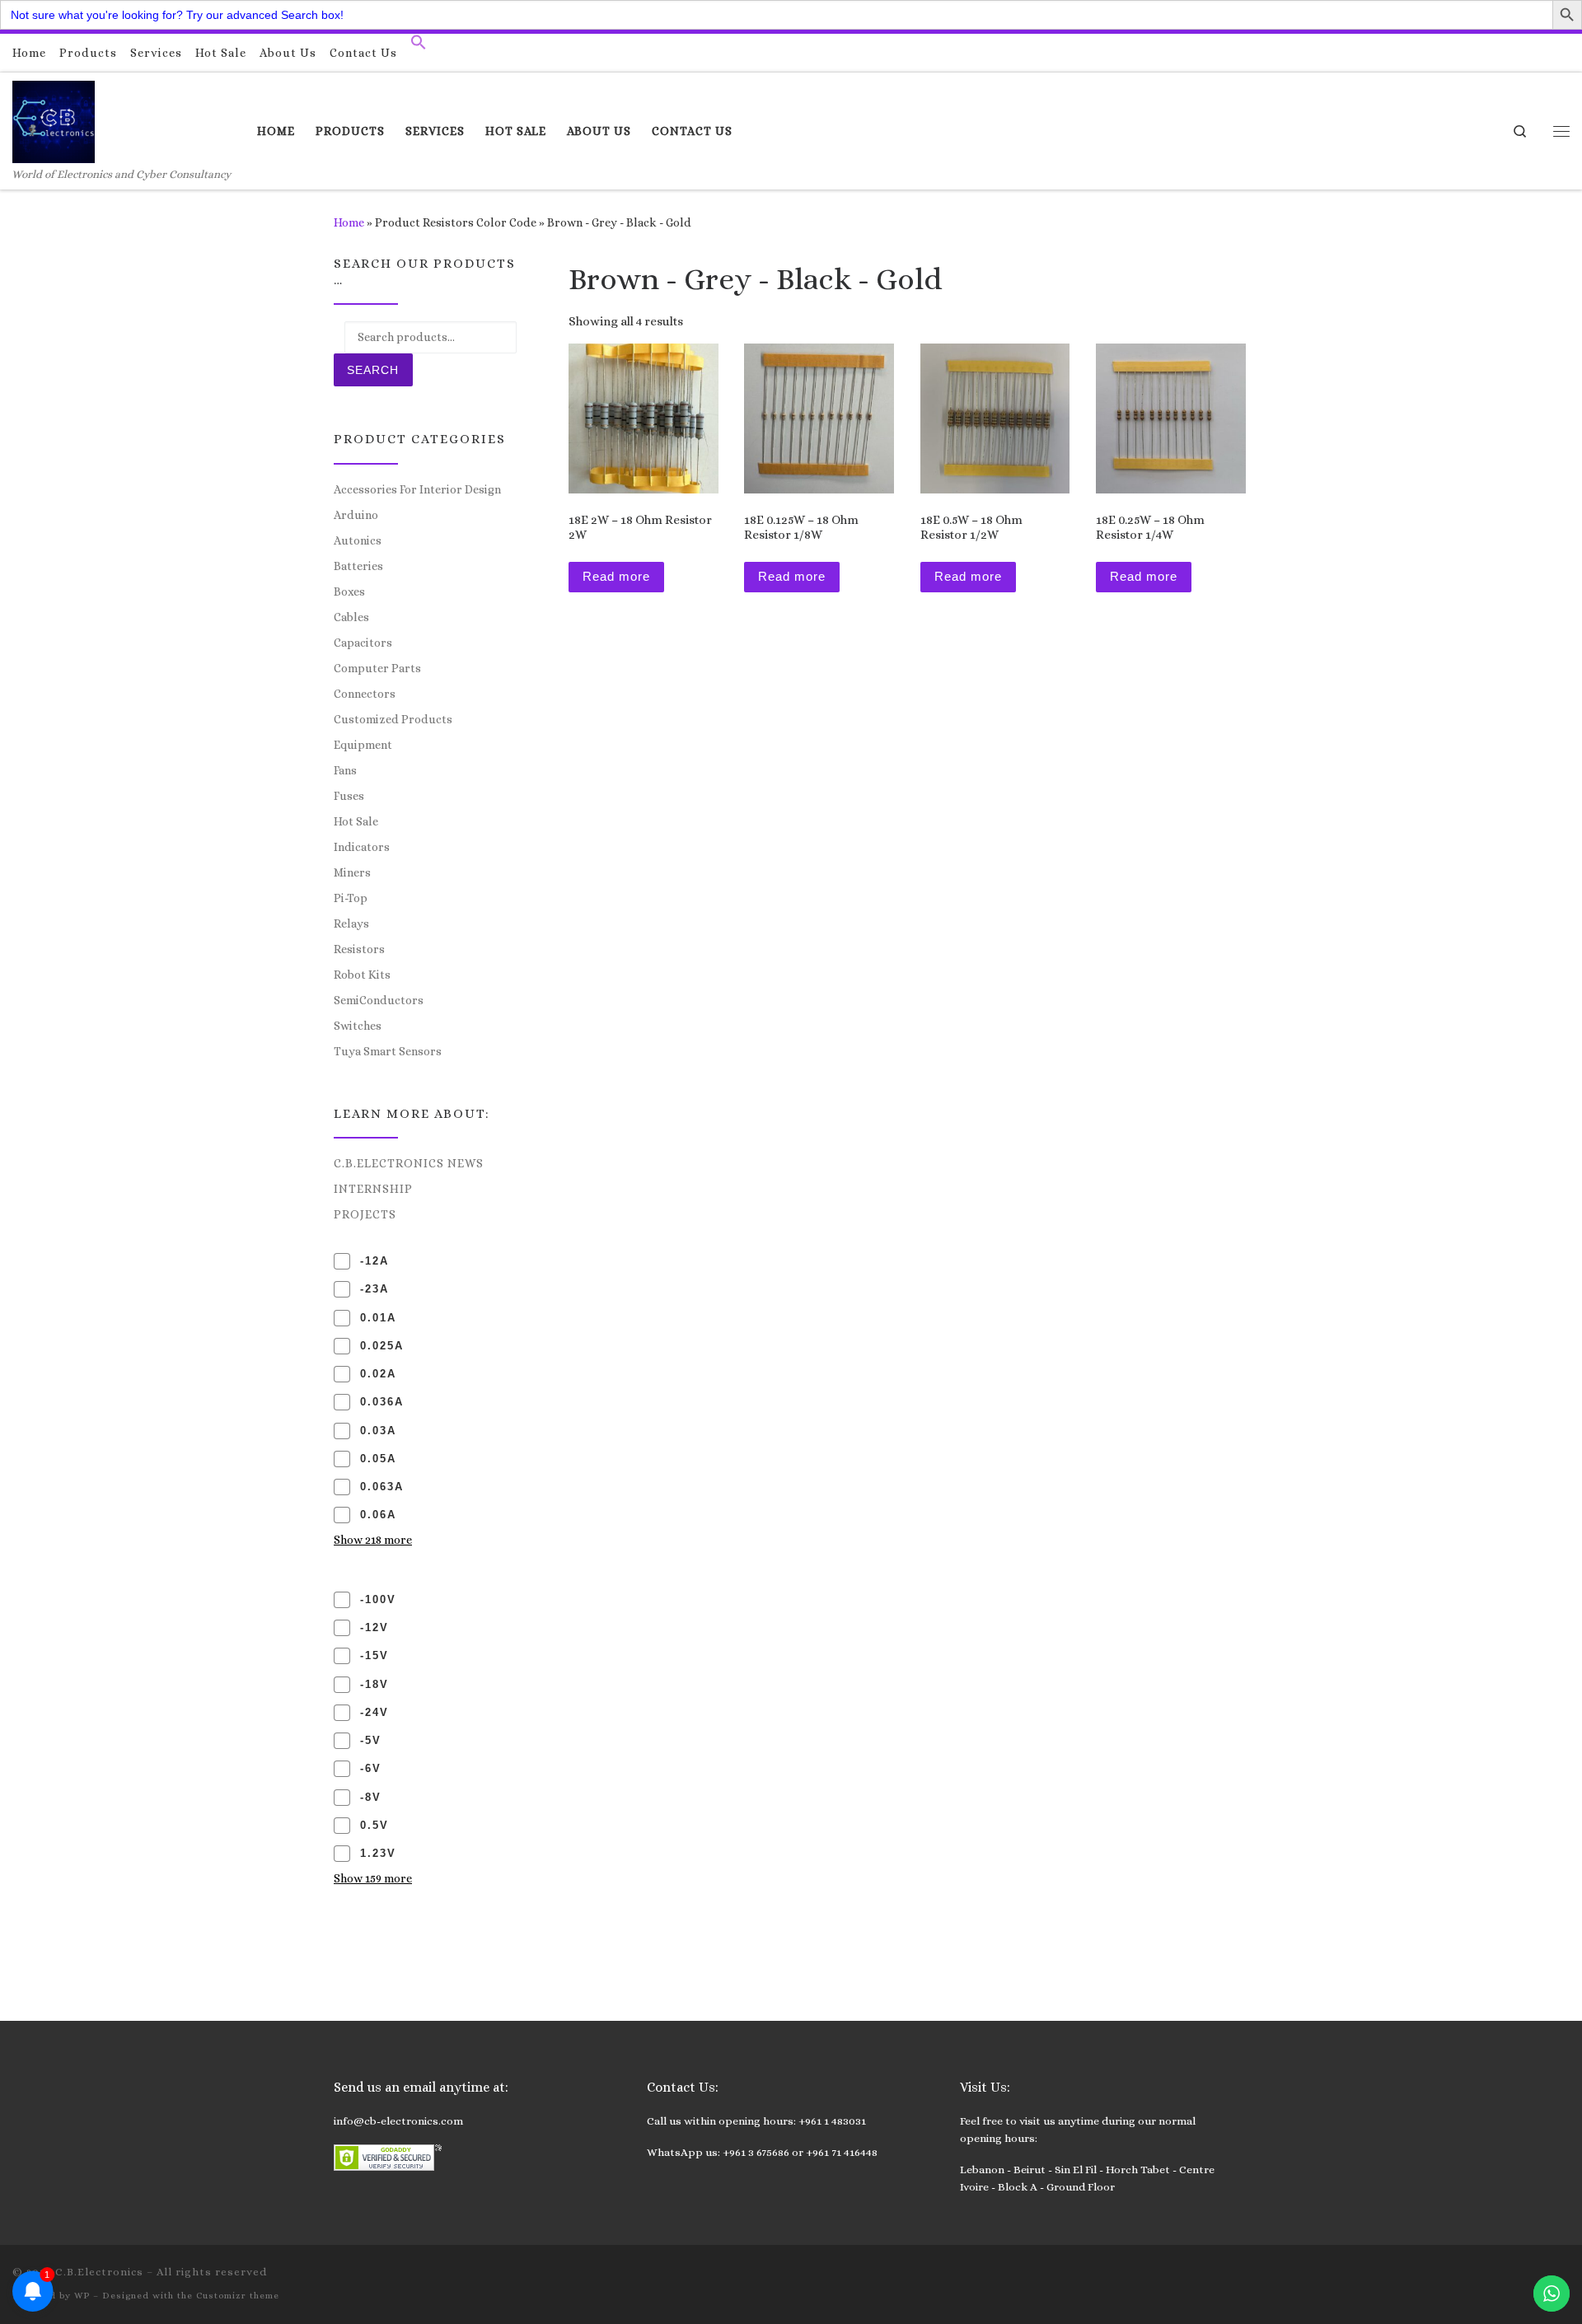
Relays (351, 924)
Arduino (356, 515)
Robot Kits (362, 975)
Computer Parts (377, 668)
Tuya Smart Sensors (388, 1051)
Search (373, 370)
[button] (419, 46)
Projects (365, 1214)
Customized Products (393, 719)
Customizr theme (238, 2296)
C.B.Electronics (99, 2272)
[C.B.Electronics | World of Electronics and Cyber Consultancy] (54, 119)
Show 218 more (373, 1540)
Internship (373, 1189)
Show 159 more (373, 1878)
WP (82, 2296)
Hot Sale (356, 821)
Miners (352, 872)
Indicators (362, 847)
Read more (616, 576)
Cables (351, 617)
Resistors (359, 949)
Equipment (363, 745)
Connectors (365, 694)
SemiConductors (379, 1000)
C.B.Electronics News (409, 1163)
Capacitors (363, 643)
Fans (345, 770)
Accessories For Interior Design (417, 489)
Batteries (358, 566)
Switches (358, 1026)
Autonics (358, 540)
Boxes (349, 592)
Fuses (349, 796)
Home (349, 222)
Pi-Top (351, 898)
